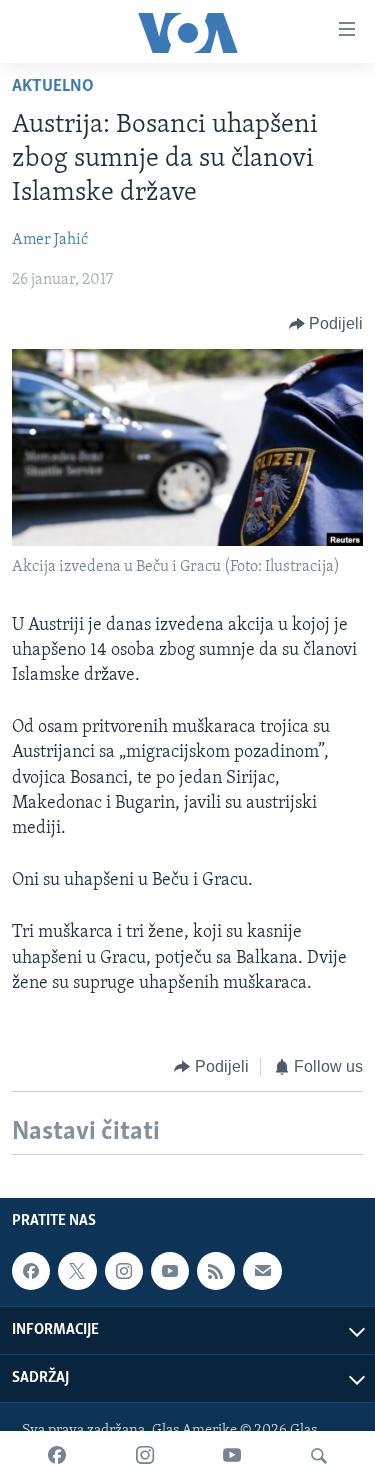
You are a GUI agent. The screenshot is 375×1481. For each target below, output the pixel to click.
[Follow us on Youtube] (170, 1271)
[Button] (326, 324)
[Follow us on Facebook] (31, 1271)
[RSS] (216, 1271)
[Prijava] (262, 1271)
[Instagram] (145, 1456)
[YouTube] (232, 1456)
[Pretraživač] (319, 1456)
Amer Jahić (50, 240)
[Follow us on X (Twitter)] (77, 1271)
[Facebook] (57, 1456)
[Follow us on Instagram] (124, 1271)
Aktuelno (53, 87)
